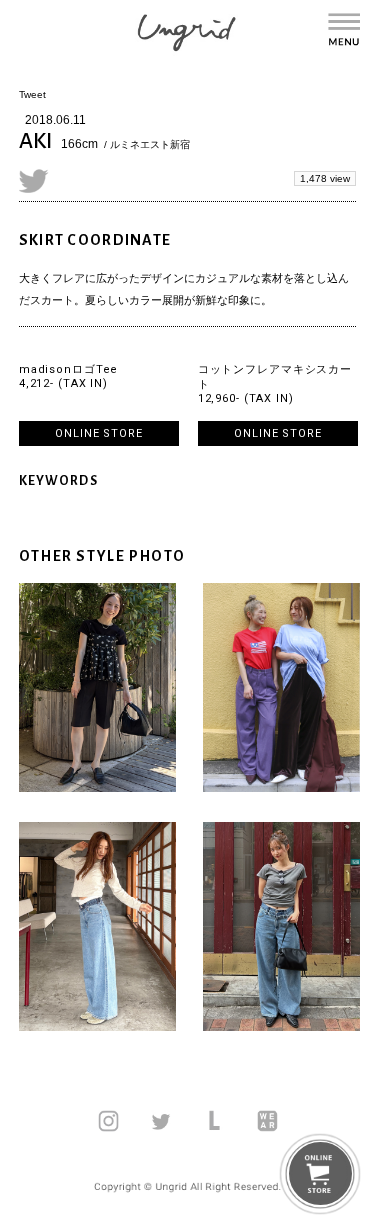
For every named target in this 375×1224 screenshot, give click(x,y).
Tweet (32, 94)
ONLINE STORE (99, 433)
